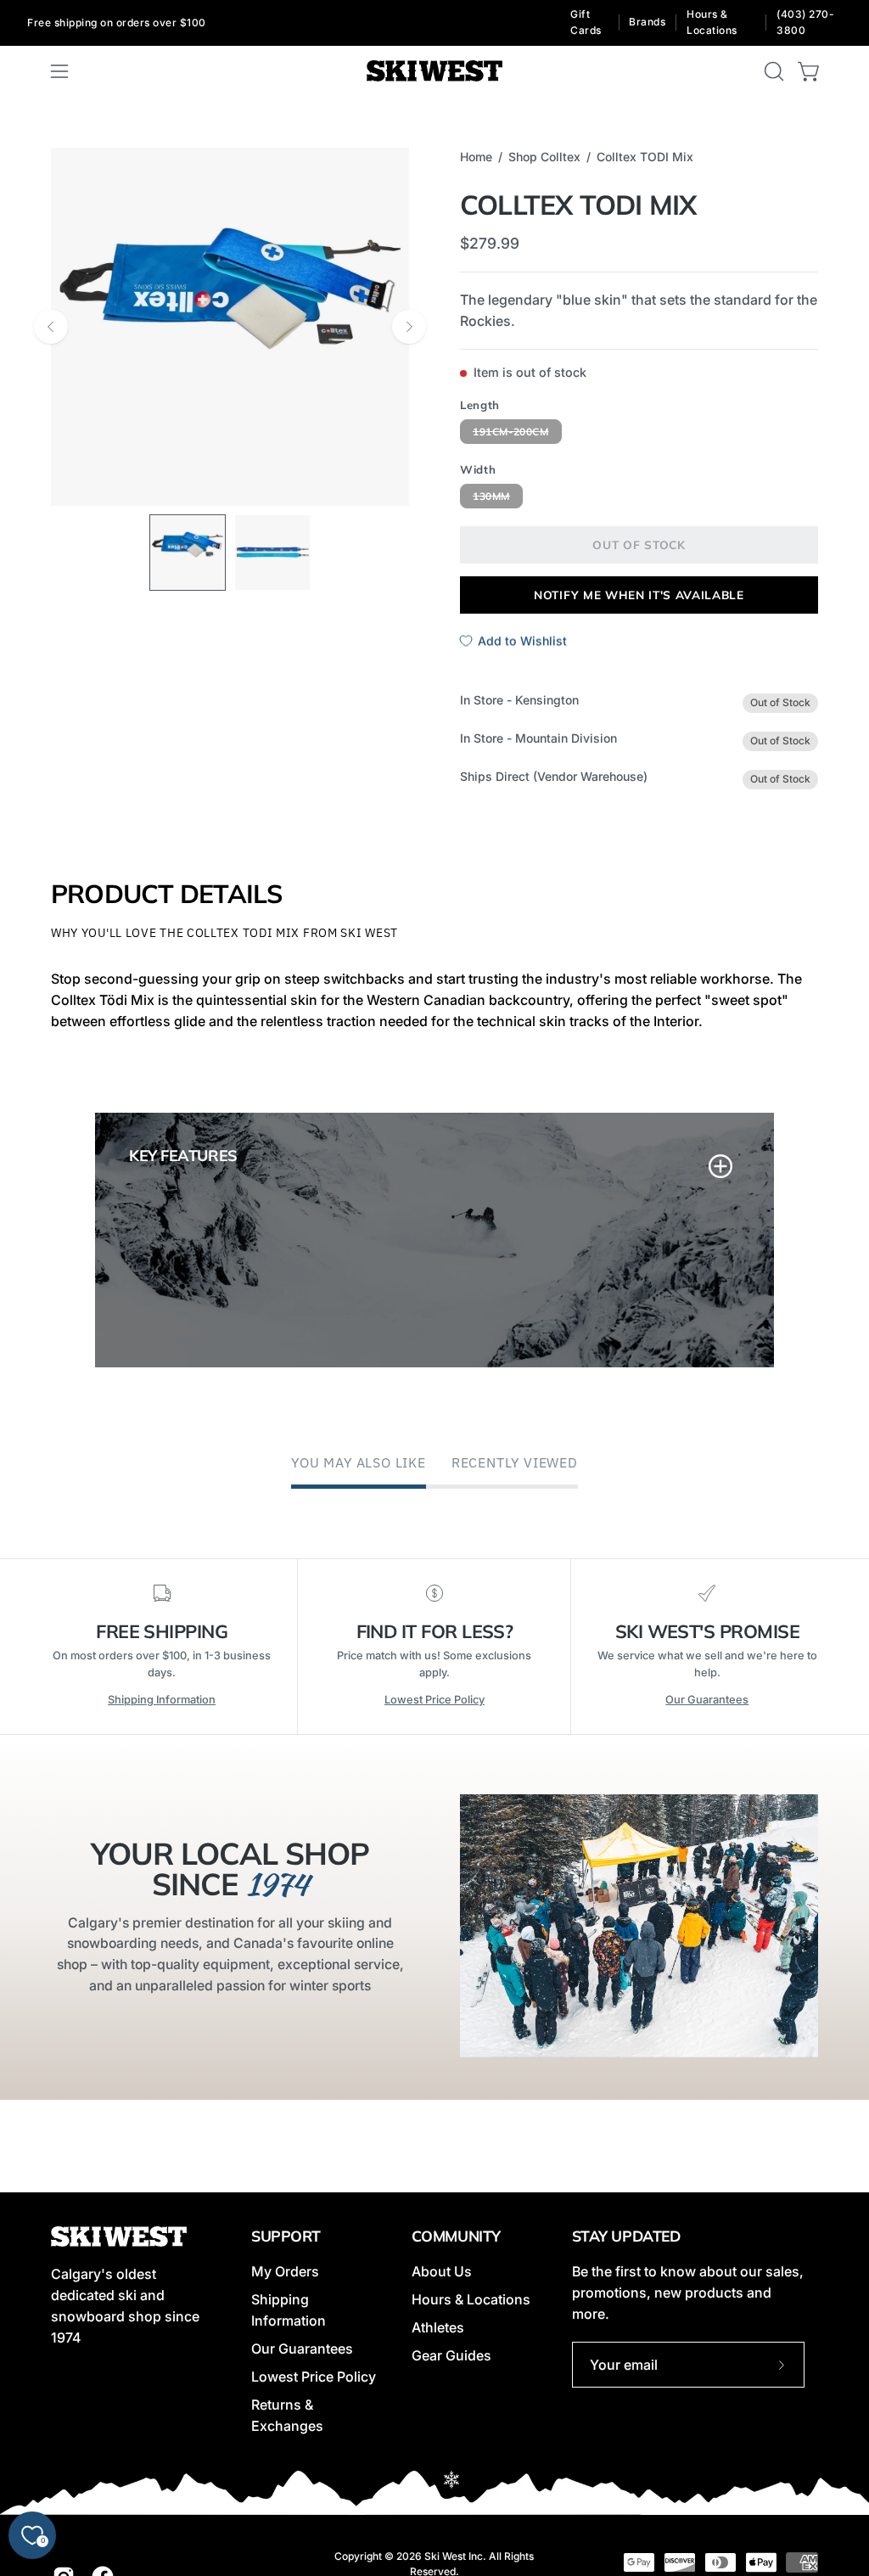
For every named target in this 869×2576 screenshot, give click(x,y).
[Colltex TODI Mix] (188, 553)
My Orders (285, 2271)
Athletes (438, 2327)
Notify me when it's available (639, 594)
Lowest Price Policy (434, 1700)
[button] (772, 71)
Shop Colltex (544, 157)
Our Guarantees (707, 1700)
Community (456, 2236)
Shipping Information (162, 1700)
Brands (647, 22)
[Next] (409, 327)
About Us (442, 2271)
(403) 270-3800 (805, 22)
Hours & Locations (712, 22)
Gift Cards (586, 22)
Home (476, 157)
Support (286, 2236)
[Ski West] (434, 71)
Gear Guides (451, 2355)
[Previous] (51, 327)
